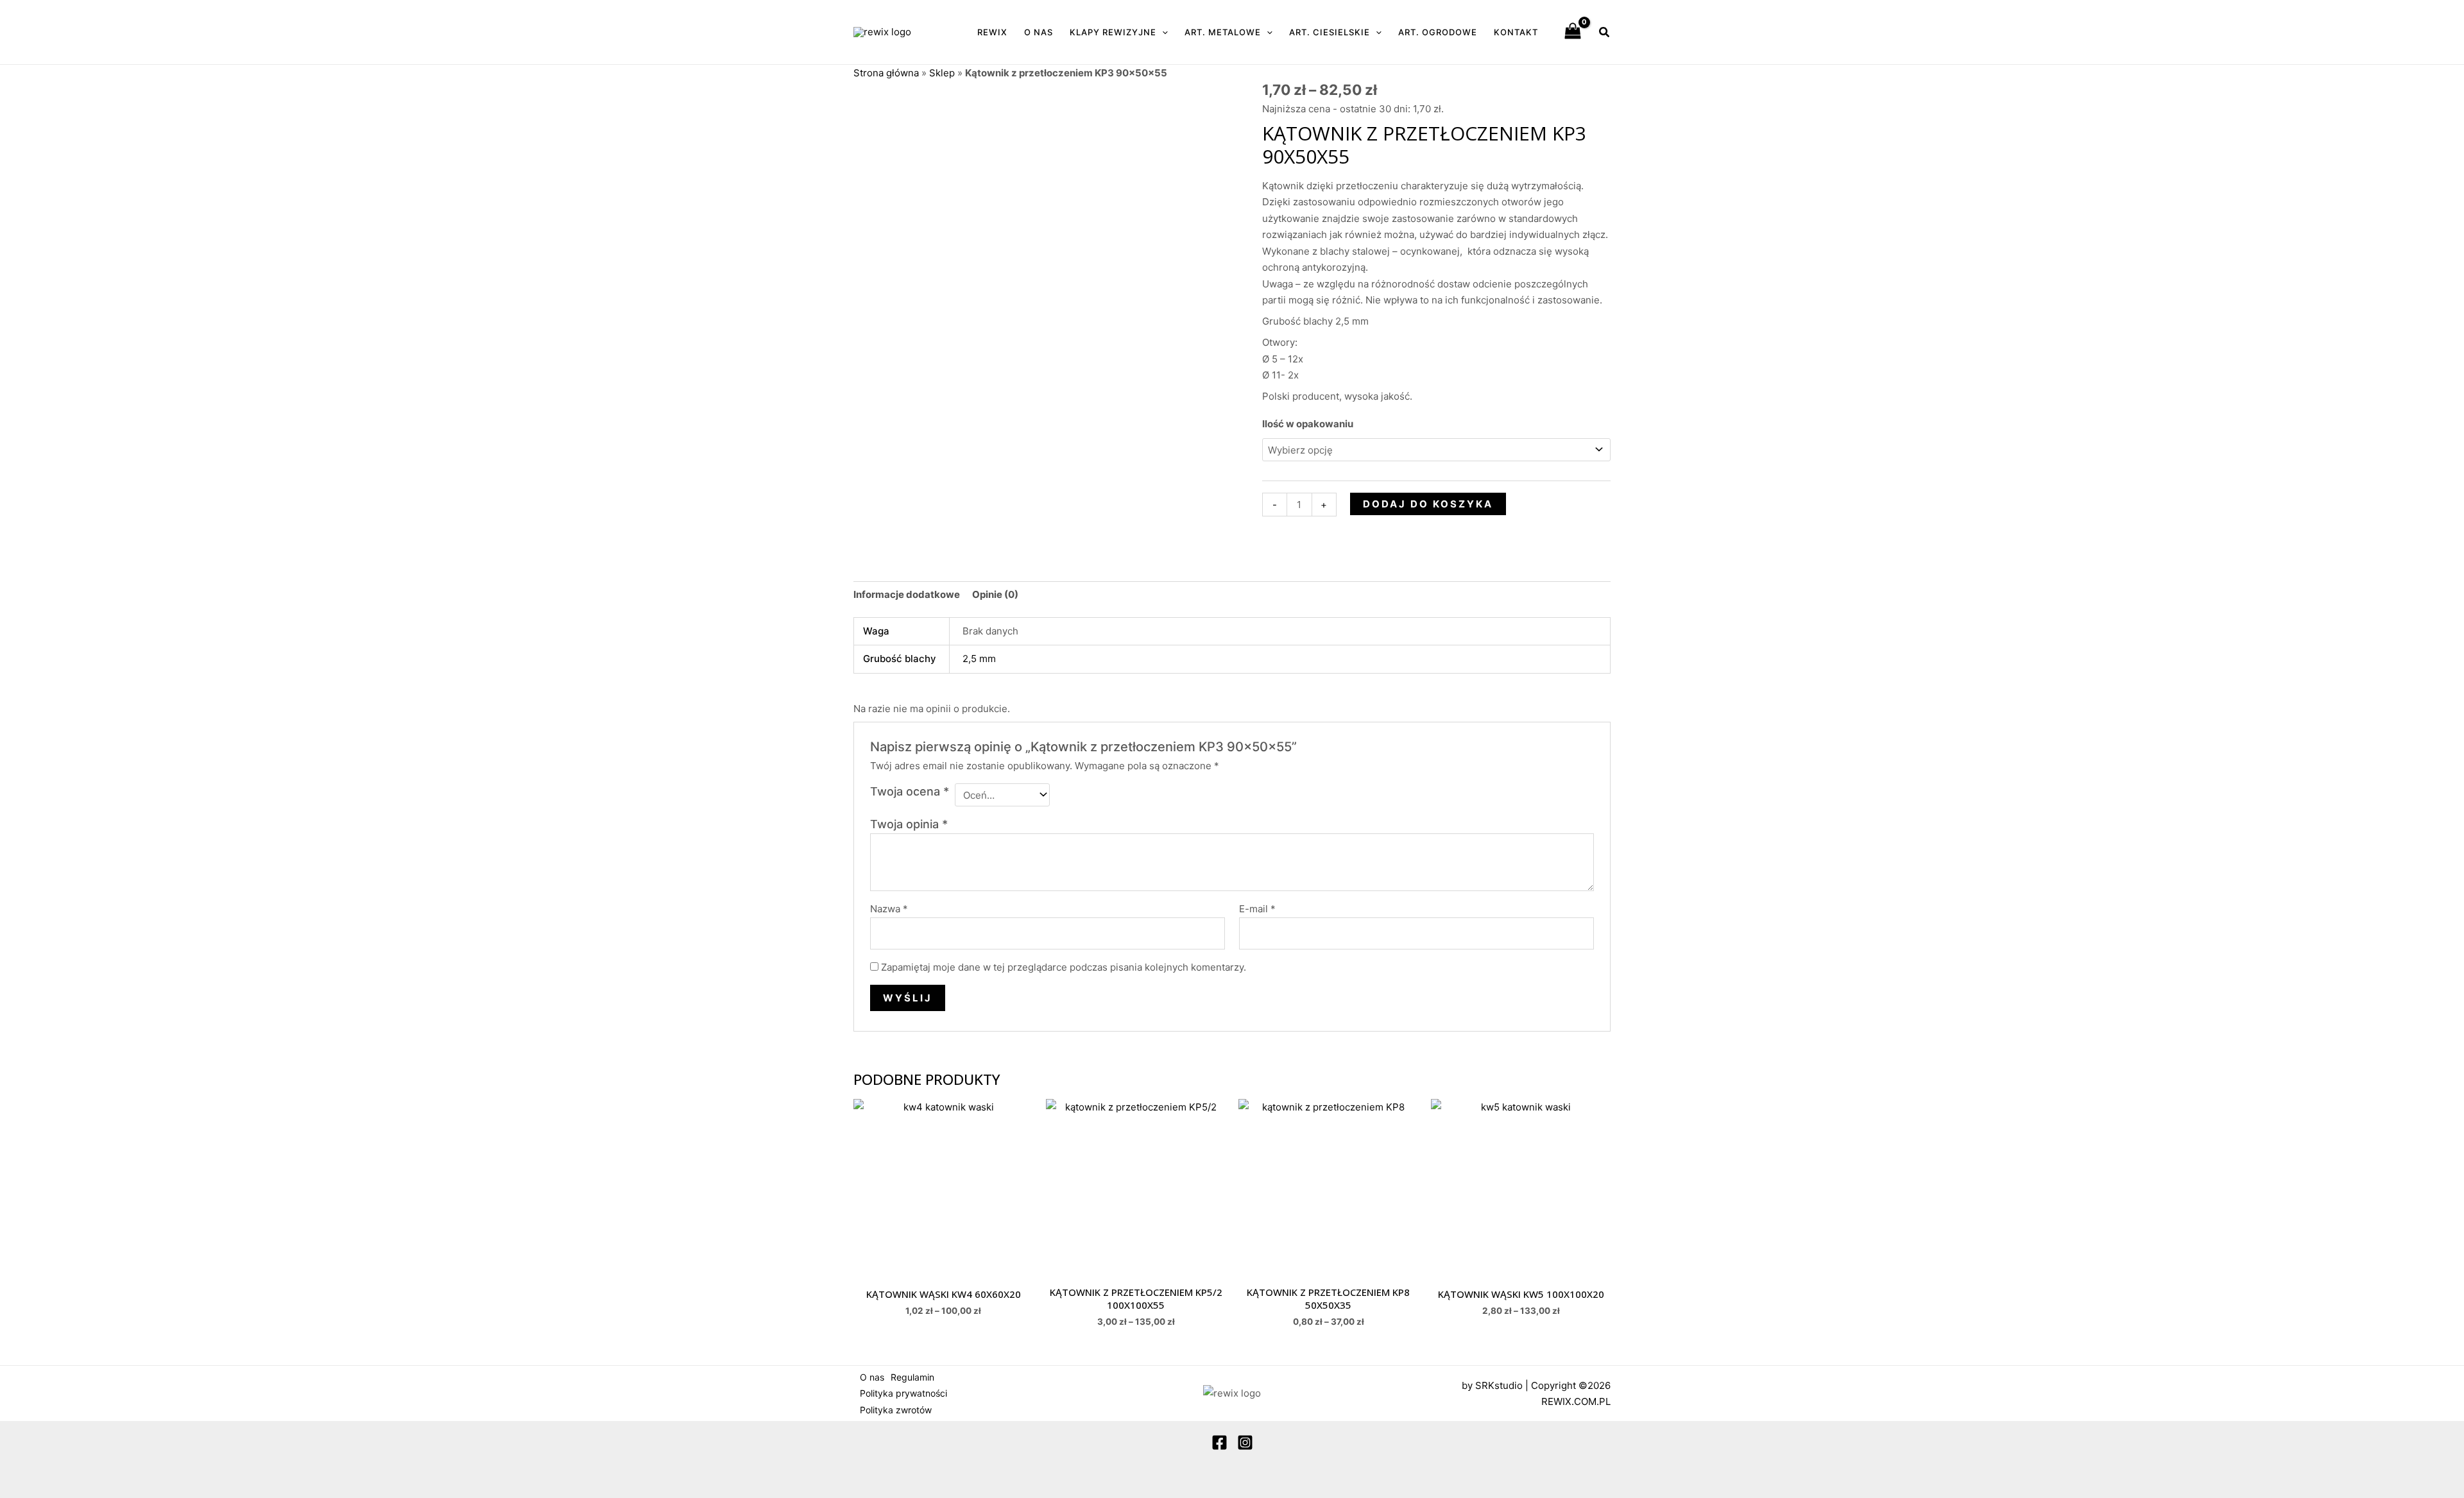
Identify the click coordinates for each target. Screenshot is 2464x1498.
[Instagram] (1245, 1443)
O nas (1039, 32)
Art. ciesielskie (1330, 32)
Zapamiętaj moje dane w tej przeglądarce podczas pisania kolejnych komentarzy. (1064, 967)
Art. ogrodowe (1438, 32)
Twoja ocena (910, 791)
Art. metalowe (1223, 32)
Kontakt (1516, 32)
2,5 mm (979, 659)
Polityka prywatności (903, 1393)
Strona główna (886, 73)
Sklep (942, 73)
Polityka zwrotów (896, 1410)
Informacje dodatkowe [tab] (907, 594)
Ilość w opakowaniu (1308, 424)
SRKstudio (1499, 1385)
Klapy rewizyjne (1113, 32)
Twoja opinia (909, 824)
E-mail (1257, 909)
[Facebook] (1219, 1443)
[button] (1162, 32)
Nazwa (889, 909)
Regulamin (912, 1377)
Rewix (992, 32)
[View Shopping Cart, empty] (1573, 32)
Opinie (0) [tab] (995, 594)
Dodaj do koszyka (1428, 504)
